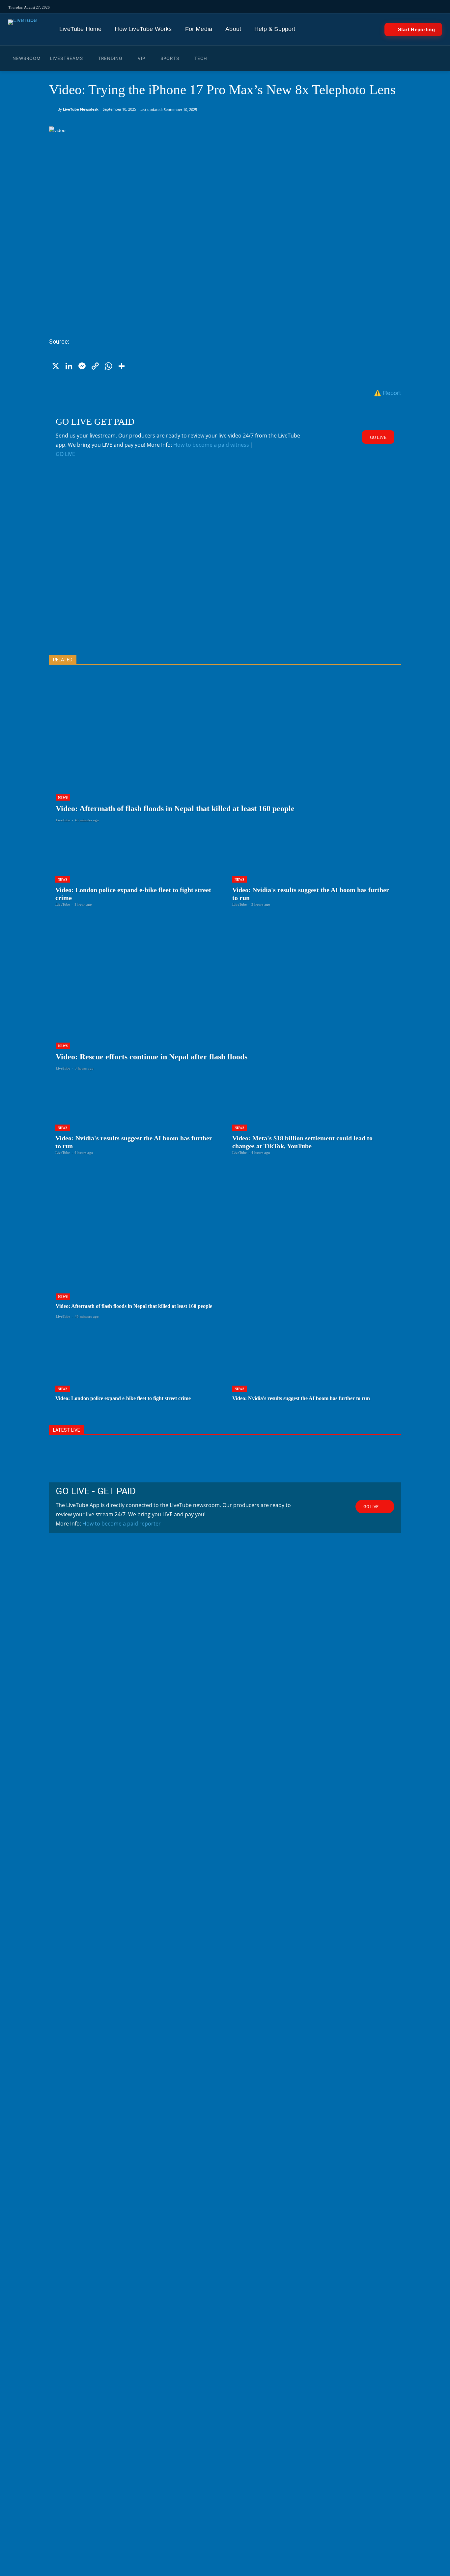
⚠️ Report (387, 392)
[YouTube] (302, 7)
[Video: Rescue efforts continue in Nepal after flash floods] (225, 1003)
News (63, 797)
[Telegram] (320, 7)
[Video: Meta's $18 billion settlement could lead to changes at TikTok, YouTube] (313, 1118)
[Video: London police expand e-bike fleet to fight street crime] (137, 870)
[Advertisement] (225, 567)
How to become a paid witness (211, 445)
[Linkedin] (311, 7)
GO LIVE (65, 454)
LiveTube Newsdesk (81, 109)
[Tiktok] (275, 7)
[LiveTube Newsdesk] (53, 109)
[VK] (330, 7)
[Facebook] (284, 7)
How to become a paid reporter (122, 1524)
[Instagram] (266, 7)
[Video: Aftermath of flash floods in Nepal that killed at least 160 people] (225, 755)
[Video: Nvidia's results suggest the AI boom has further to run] (313, 870)
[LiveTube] (22, 29)
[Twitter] (293, 7)
